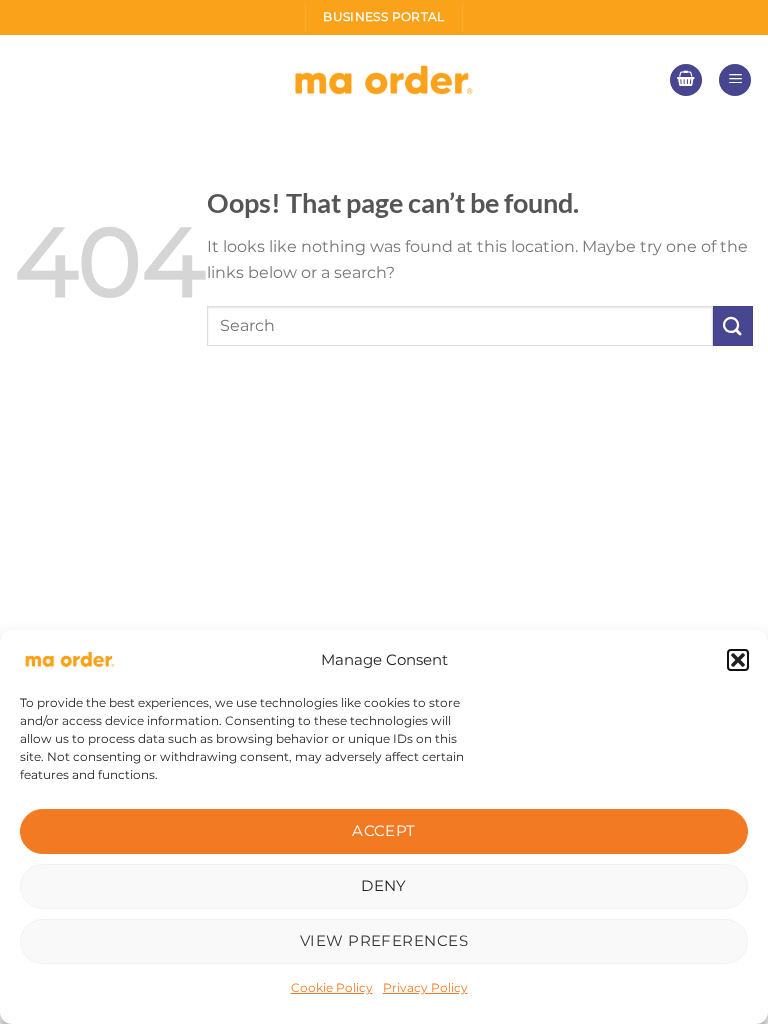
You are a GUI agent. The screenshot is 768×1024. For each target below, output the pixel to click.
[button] (738, 660)
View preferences (384, 940)
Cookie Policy (332, 987)
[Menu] (735, 80)
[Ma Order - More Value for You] (384, 80)
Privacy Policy (425, 987)
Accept (384, 830)
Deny (384, 885)
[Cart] (686, 80)
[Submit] (733, 325)
